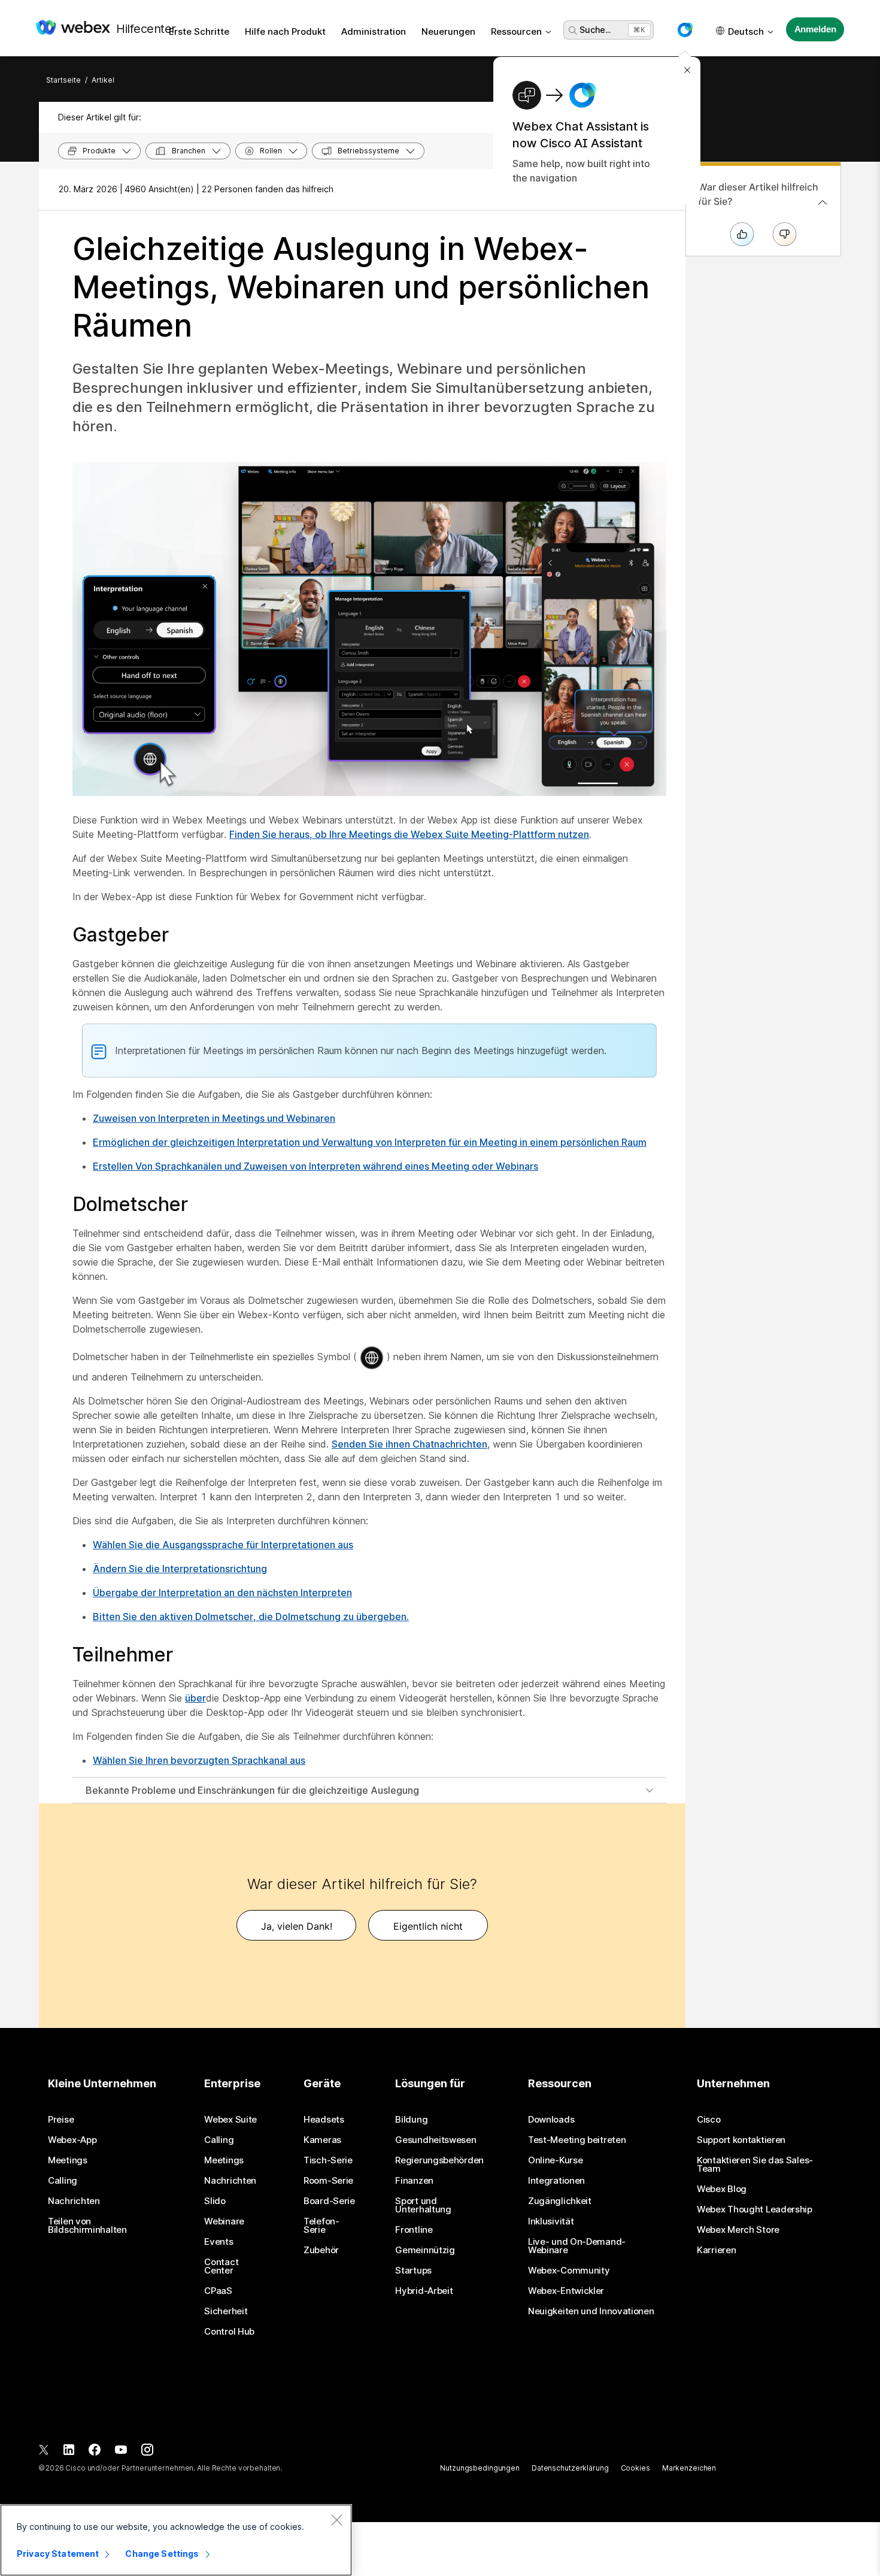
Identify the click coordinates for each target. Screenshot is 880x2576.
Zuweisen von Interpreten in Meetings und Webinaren (214, 1118)
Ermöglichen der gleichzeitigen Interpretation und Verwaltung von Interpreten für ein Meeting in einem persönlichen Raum (370, 1142)
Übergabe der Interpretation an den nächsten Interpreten (222, 1593)
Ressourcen (516, 31)
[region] (176, 2540)
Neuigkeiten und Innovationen (591, 2311)
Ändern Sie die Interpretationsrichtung (180, 1569)
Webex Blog (722, 2189)
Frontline (414, 2230)
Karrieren (716, 2250)
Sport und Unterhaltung (423, 2205)
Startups (413, 2271)
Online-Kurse (555, 2160)
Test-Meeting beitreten (577, 2140)
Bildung (411, 2120)
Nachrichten (74, 2201)
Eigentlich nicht (428, 1926)
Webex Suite (230, 2120)
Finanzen (414, 2181)
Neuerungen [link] (448, 31)
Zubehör (321, 2250)
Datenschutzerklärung (570, 2468)
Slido (215, 2201)
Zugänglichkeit (560, 2201)
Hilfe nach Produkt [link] (285, 31)
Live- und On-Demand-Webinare (577, 2246)
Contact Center (221, 2266)
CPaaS (218, 2291)
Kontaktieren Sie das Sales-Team (755, 2165)
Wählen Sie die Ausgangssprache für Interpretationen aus (223, 1545)
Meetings (68, 2160)
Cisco (709, 2120)
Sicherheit (226, 2311)
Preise (61, 2120)
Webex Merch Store (738, 2230)
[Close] (336, 2520)
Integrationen (556, 2181)
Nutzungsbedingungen (480, 2468)
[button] (685, 30)
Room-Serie (328, 2181)
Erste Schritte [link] (199, 31)
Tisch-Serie (328, 2160)
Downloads (551, 2120)
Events (219, 2242)
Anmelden (815, 29)
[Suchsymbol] (573, 31)
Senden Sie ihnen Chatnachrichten (409, 1444)
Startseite (63, 80)
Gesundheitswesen (436, 2140)
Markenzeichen (689, 2468)
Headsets (324, 2120)
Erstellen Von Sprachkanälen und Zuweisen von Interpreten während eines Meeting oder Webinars (315, 1166)
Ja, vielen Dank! (297, 1926)
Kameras (322, 2140)
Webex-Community (569, 2271)
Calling (63, 2181)
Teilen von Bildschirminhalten (87, 2226)
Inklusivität (551, 2221)
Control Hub (229, 2332)
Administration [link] (374, 31)
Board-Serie (329, 2201)
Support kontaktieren (741, 2140)
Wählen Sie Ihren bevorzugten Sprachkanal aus (199, 1760)
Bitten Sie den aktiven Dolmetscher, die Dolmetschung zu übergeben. (251, 1617)
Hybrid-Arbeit (424, 2291)
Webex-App (72, 2140)
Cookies (635, 2468)
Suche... (595, 30)
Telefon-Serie (321, 2226)
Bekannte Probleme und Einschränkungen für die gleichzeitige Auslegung (252, 1790)
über (195, 1698)
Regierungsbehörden (439, 2160)
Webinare (224, 2221)
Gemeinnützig (425, 2250)
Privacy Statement (58, 2554)
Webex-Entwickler (566, 2291)
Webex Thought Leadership (755, 2209)
